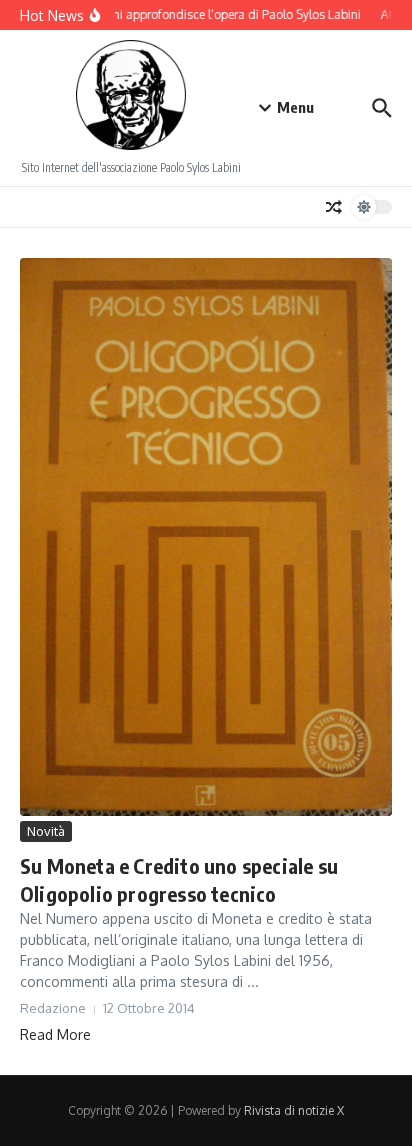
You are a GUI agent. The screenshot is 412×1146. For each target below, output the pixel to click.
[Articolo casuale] (334, 207)
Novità (46, 831)
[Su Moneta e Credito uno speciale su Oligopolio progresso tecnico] (206, 537)
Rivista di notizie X (294, 1110)
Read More (55, 1034)
